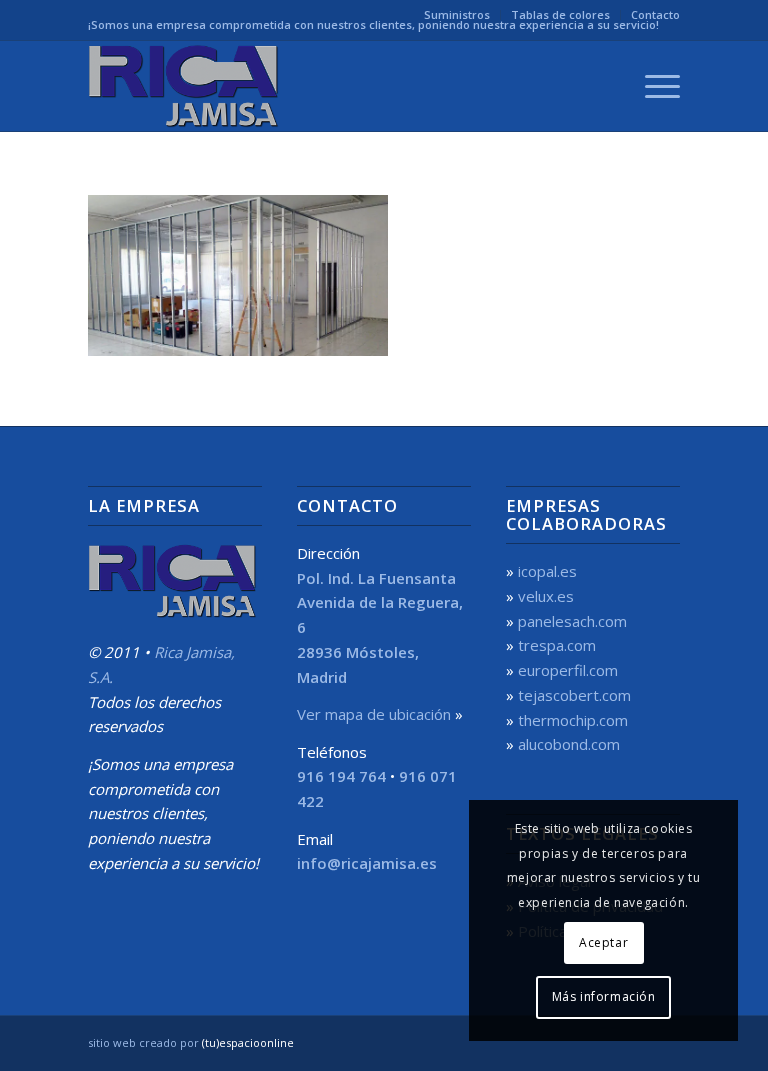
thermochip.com (573, 720)
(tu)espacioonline (248, 1042)
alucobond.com (569, 744)
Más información (604, 996)
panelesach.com (572, 621)
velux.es (546, 596)
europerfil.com (568, 670)
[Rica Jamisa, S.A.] (186, 86)
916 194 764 (341, 776)
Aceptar (603, 942)
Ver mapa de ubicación (374, 714)
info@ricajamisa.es (367, 863)
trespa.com (557, 645)
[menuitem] (457, 15)
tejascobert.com (574, 695)
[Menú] (652, 86)
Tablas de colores (560, 14)
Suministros (457, 14)
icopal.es (547, 571)
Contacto (655, 14)
